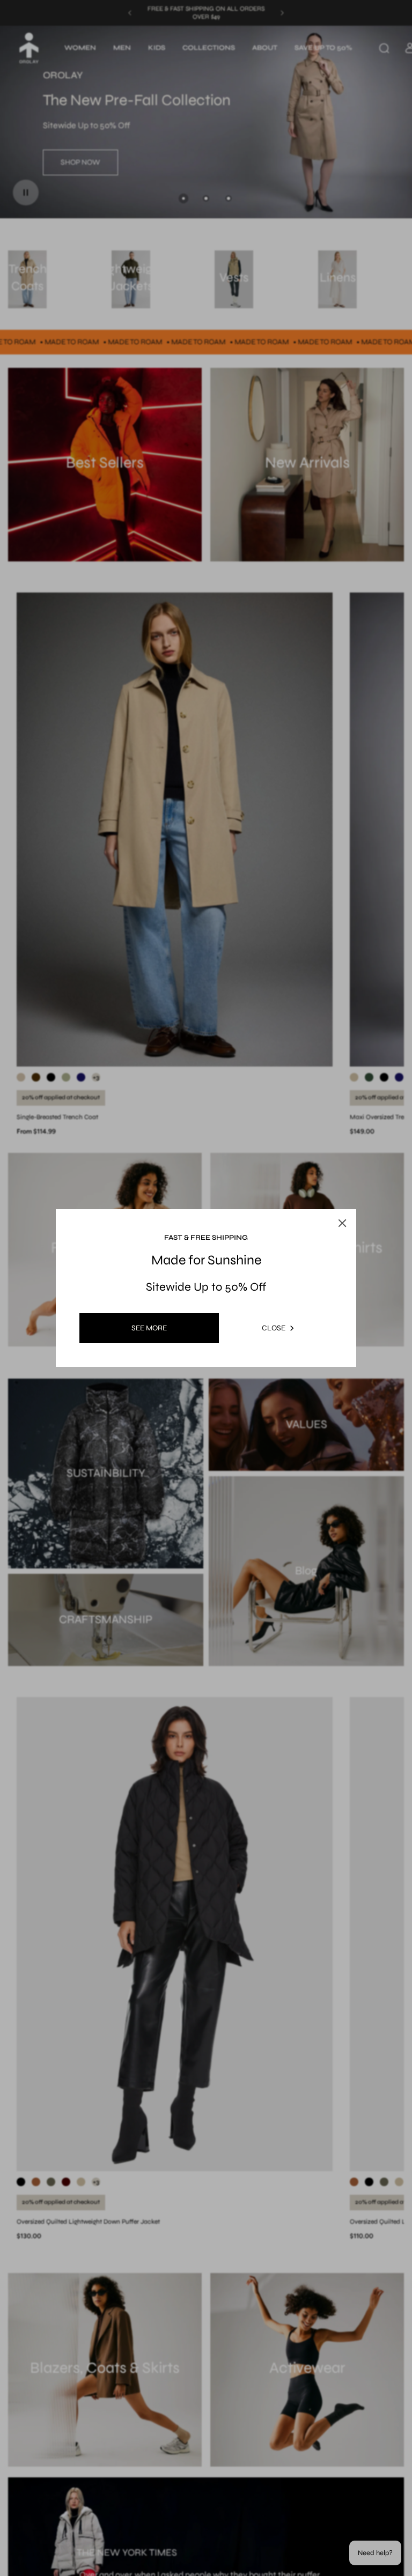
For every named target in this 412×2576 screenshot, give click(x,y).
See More (149, 1328)
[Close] (332, 1198)
